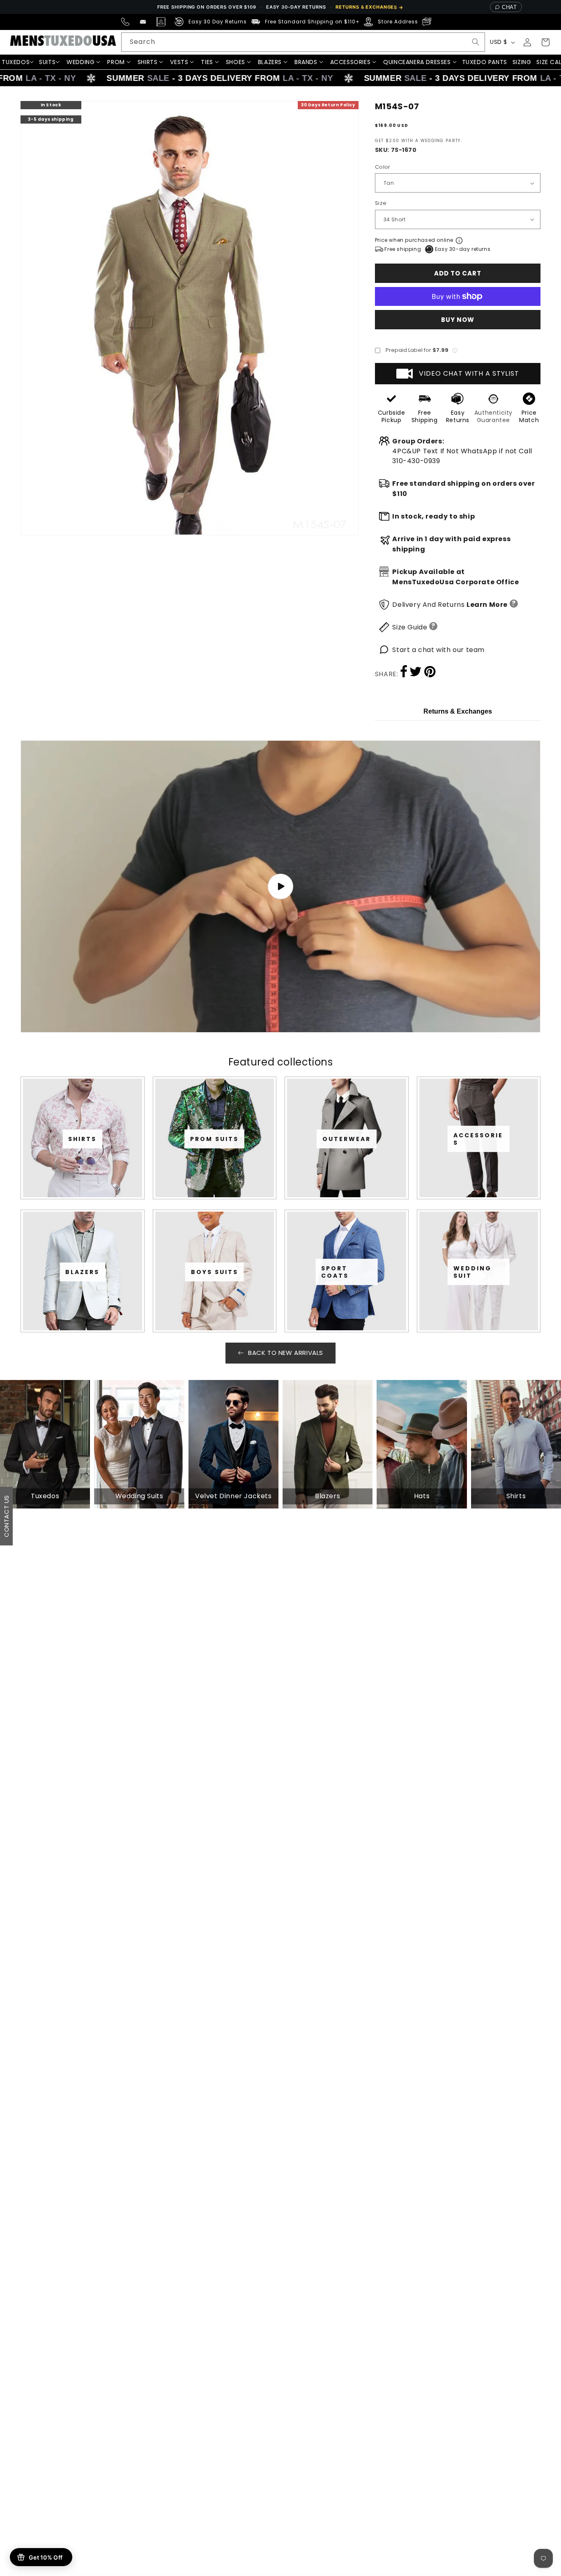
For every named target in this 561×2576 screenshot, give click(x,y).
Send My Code (280, 1360)
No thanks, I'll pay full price (280, 1381)
